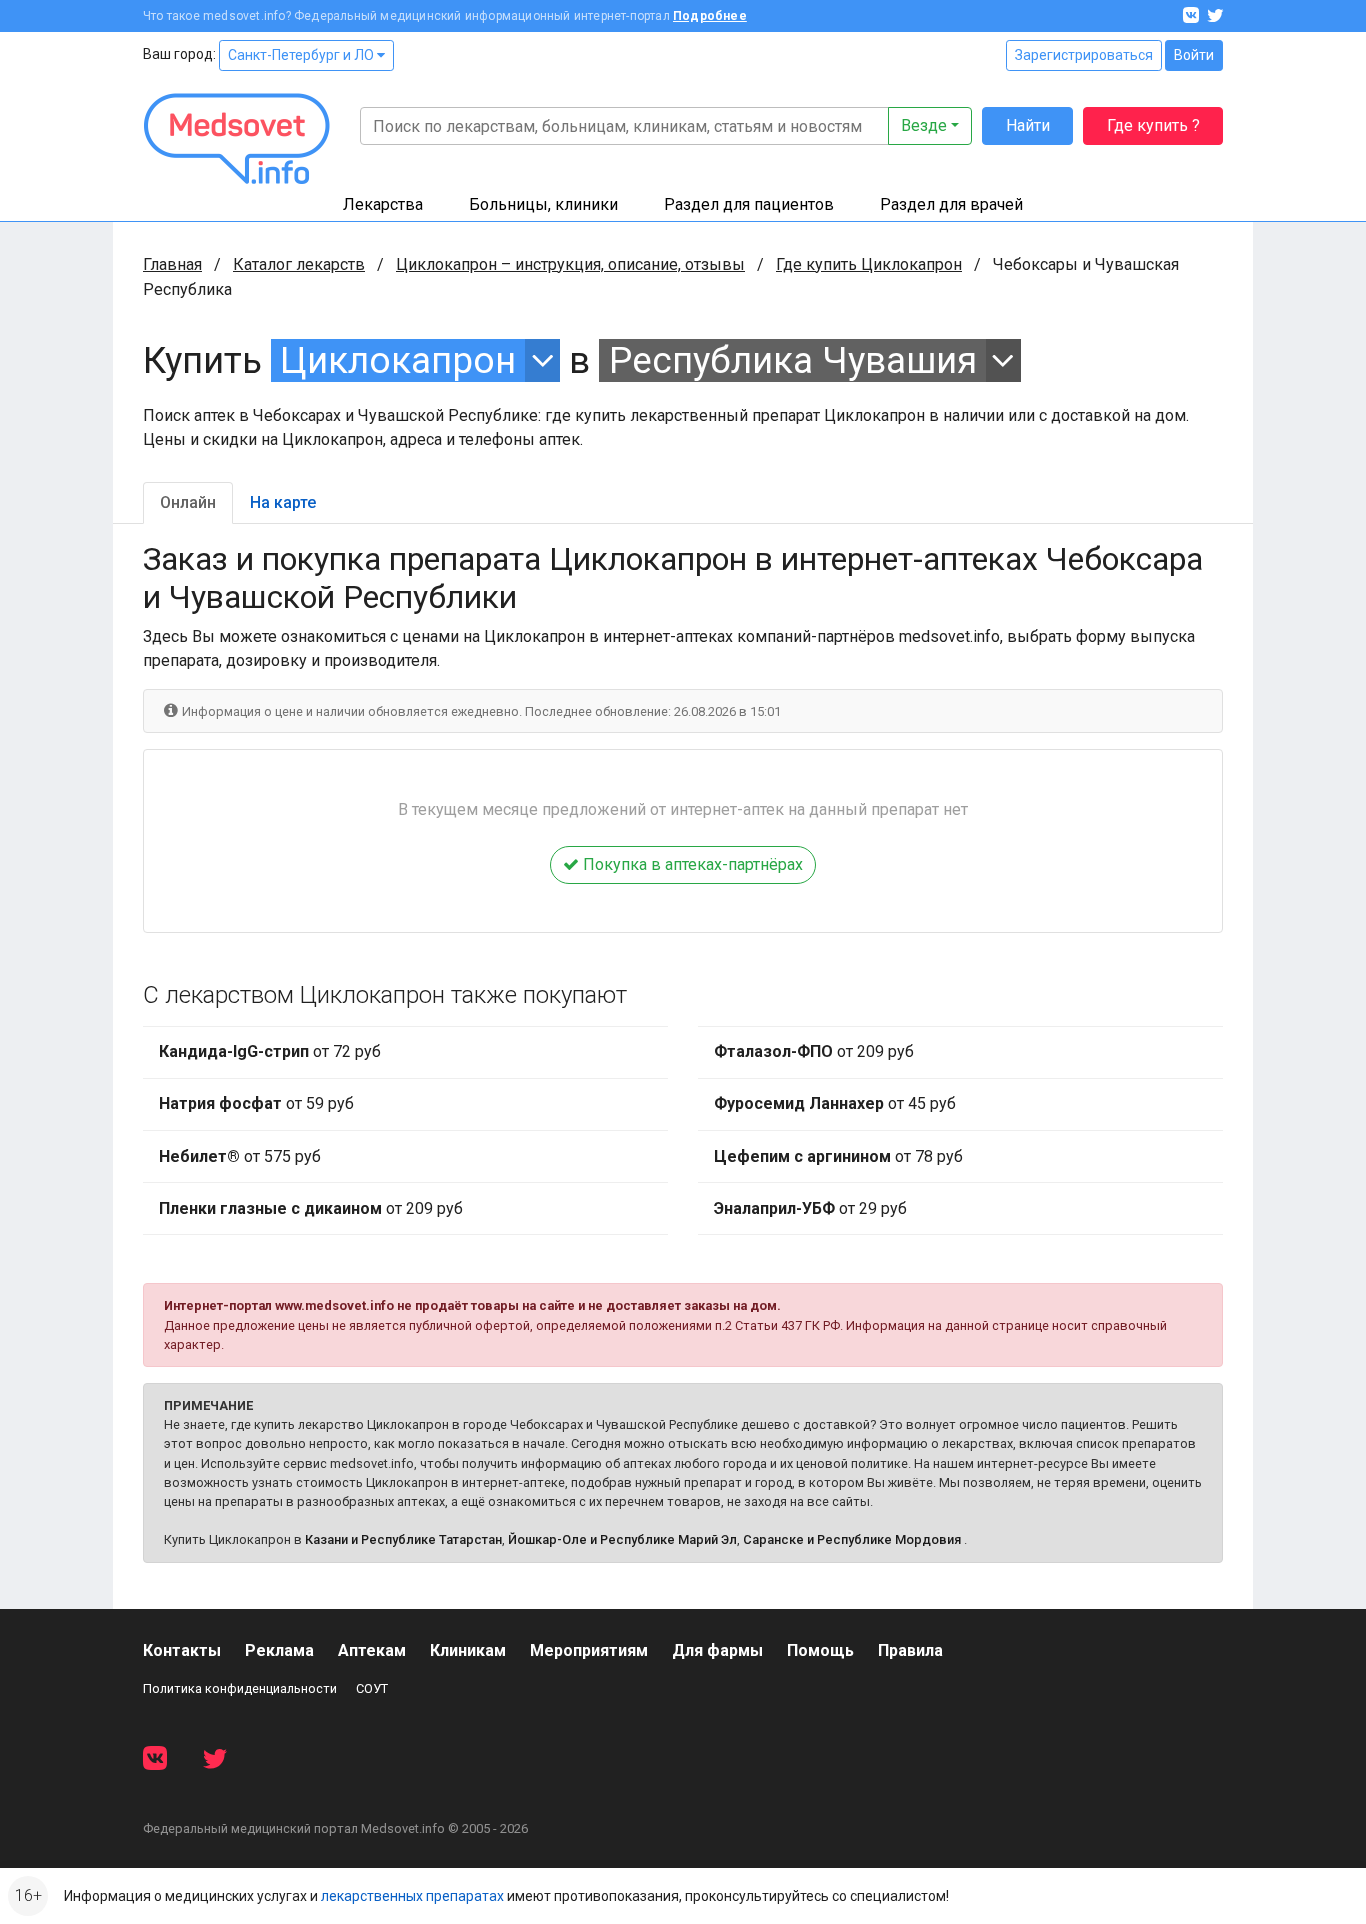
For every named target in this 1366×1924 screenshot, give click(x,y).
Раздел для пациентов (749, 204)
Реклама (279, 1650)
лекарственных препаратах (412, 1896)
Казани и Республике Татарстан (403, 1539)
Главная (172, 264)
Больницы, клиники (543, 204)
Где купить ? (1153, 125)
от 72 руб (270, 1051)
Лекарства (383, 204)
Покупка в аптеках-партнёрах (691, 864)
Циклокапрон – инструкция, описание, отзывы (570, 264)
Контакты (182, 1650)
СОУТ (372, 1688)
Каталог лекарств (299, 264)
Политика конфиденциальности (240, 1688)
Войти (1194, 55)
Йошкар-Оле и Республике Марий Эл (622, 1539)
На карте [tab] (283, 502)
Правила (910, 1650)
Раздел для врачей (951, 204)
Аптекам (372, 1650)
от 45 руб (835, 1103)
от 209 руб (311, 1208)
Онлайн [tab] (188, 502)
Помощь (820, 1650)
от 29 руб (810, 1208)
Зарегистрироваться (1084, 55)
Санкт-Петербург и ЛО (302, 55)
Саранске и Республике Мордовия (852, 1539)
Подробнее (710, 16)
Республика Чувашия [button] (793, 360)
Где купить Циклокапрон (869, 264)
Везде (924, 125)
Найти (1028, 125)
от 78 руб (838, 1156)
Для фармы (717, 1650)
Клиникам (468, 1650)
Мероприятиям (589, 1650)
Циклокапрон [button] (398, 360)
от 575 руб (240, 1156)
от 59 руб (256, 1103)
